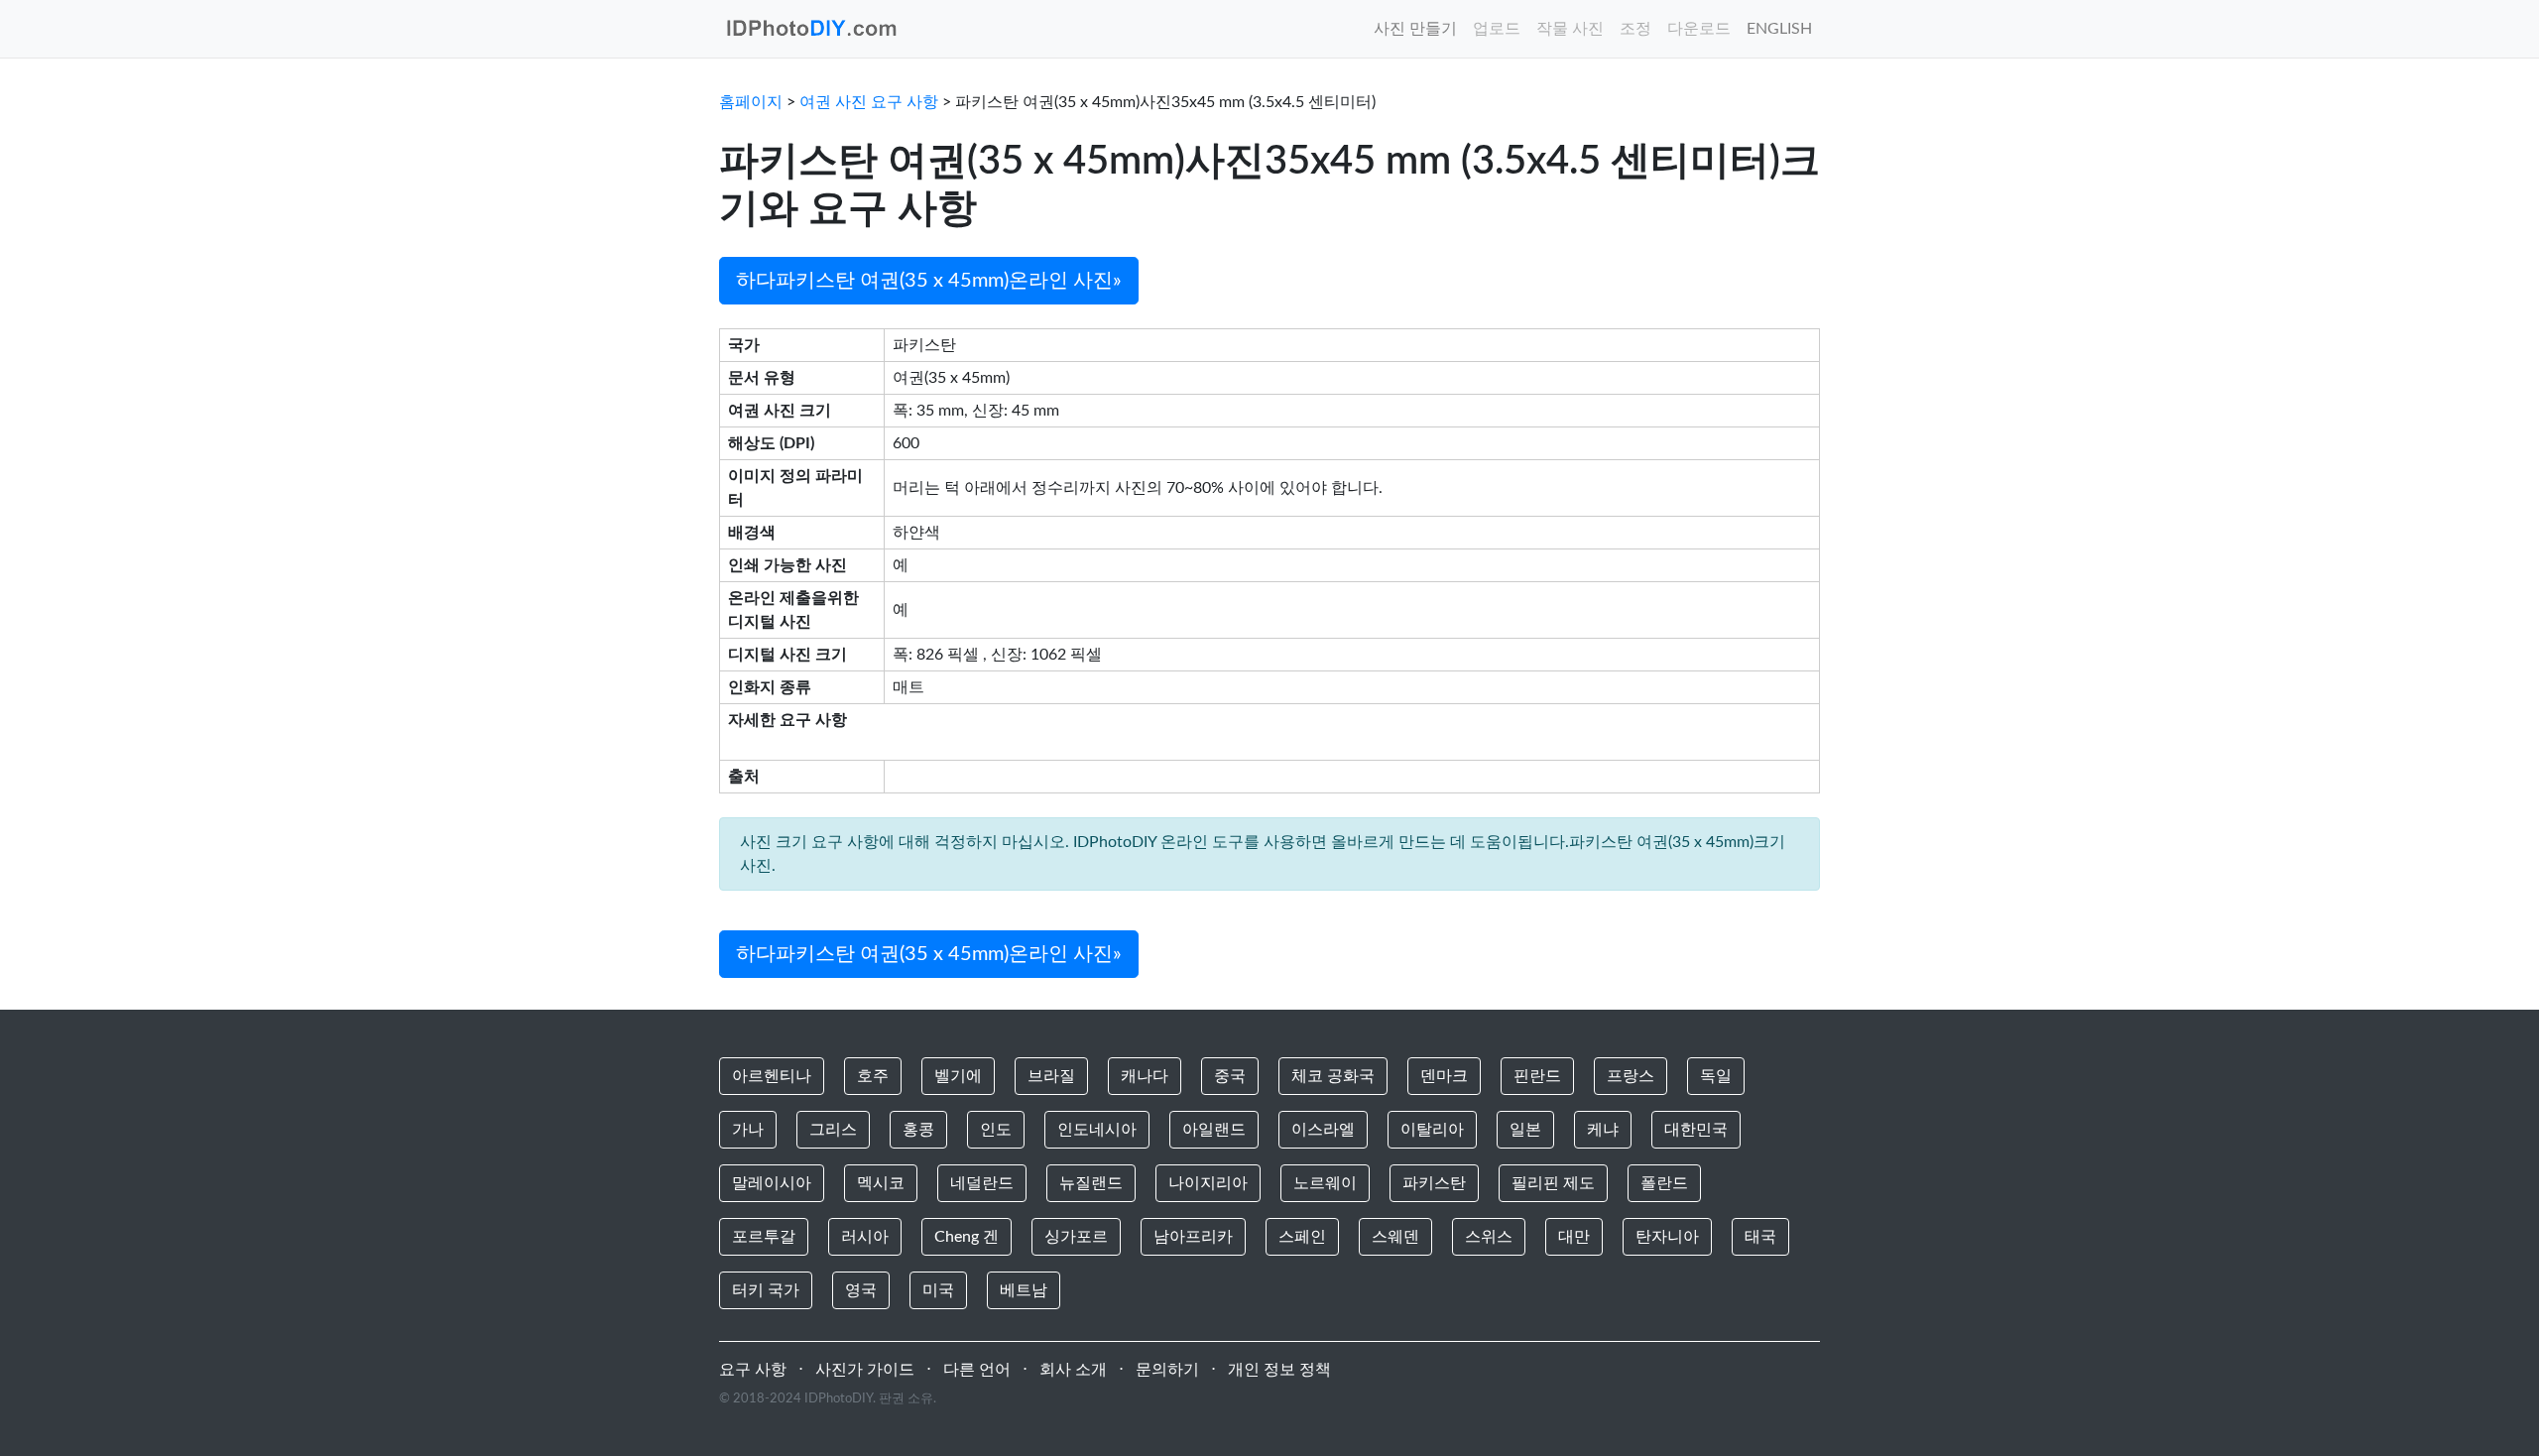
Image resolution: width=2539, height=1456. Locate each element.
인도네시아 (1097, 1130)
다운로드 (1699, 29)
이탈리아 (1432, 1130)
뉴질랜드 (1091, 1183)
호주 (873, 1076)
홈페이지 (751, 102)
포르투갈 (764, 1237)
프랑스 (1631, 1076)
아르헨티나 (772, 1076)
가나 (748, 1130)
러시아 (865, 1237)
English (1779, 29)
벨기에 (958, 1076)
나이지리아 (1208, 1183)
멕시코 (881, 1183)
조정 (1635, 29)
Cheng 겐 (967, 1237)
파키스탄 (1434, 1183)
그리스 (833, 1130)
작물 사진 (1570, 29)
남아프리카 (1193, 1237)
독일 (1716, 1076)
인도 (996, 1130)
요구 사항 (753, 1370)
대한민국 (1696, 1130)
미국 (938, 1290)
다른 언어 (977, 1370)
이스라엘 (1323, 1130)
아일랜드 (1214, 1130)
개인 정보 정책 (1279, 1370)
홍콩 (918, 1130)
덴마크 (1444, 1076)
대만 (1574, 1237)
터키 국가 (766, 1290)
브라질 (1051, 1076)
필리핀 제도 (1553, 1183)
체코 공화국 (1333, 1076)
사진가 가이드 (865, 1370)
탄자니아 (1667, 1237)
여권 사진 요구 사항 (869, 102)
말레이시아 (772, 1183)
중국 (1230, 1076)
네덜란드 (982, 1183)
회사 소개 (1073, 1370)
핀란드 (1537, 1076)
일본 (1525, 1130)
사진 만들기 (1415, 29)
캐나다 (1145, 1076)
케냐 (1603, 1130)
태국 (1760, 1237)
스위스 (1489, 1237)
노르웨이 (1325, 1183)
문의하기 (1167, 1370)
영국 (861, 1290)
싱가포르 (1076, 1237)
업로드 (1497, 29)
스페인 (1302, 1237)
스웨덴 (1395, 1237)
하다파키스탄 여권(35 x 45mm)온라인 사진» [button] (929, 281)
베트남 (1024, 1290)
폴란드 (1664, 1183)
